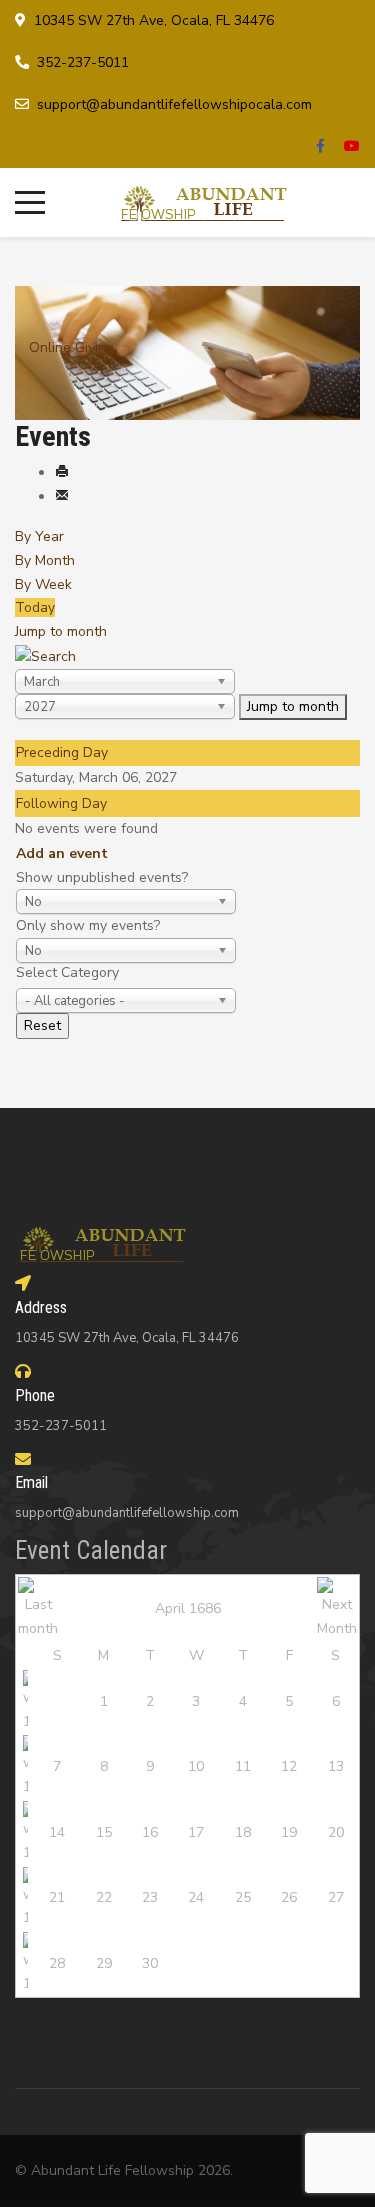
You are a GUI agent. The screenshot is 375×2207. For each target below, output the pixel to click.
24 (196, 1897)
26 (289, 1897)
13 (336, 1766)
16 (150, 1832)
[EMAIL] (62, 496)
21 (57, 1897)
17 (196, 1832)
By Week (43, 584)
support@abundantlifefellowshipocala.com (174, 104)
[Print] (62, 472)
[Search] (45, 655)
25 (243, 1897)
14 (57, 1832)
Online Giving (71, 347)
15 (104, 1832)
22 (104, 1897)
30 (150, 1963)
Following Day (61, 803)
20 (336, 1832)
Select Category (67, 972)
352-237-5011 (83, 62)
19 (289, 1832)
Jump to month (61, 631)
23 (150, 1897)
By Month (45, 560)
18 (243, 1832)
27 (336, 1897)
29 (104, 1963)
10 (196, 1766)
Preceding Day (62, 752)
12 (289, 1766)
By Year (39, 536)
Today (35, 607)
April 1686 (188, 1608)
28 (57, 1963)
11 (243, 1766)
